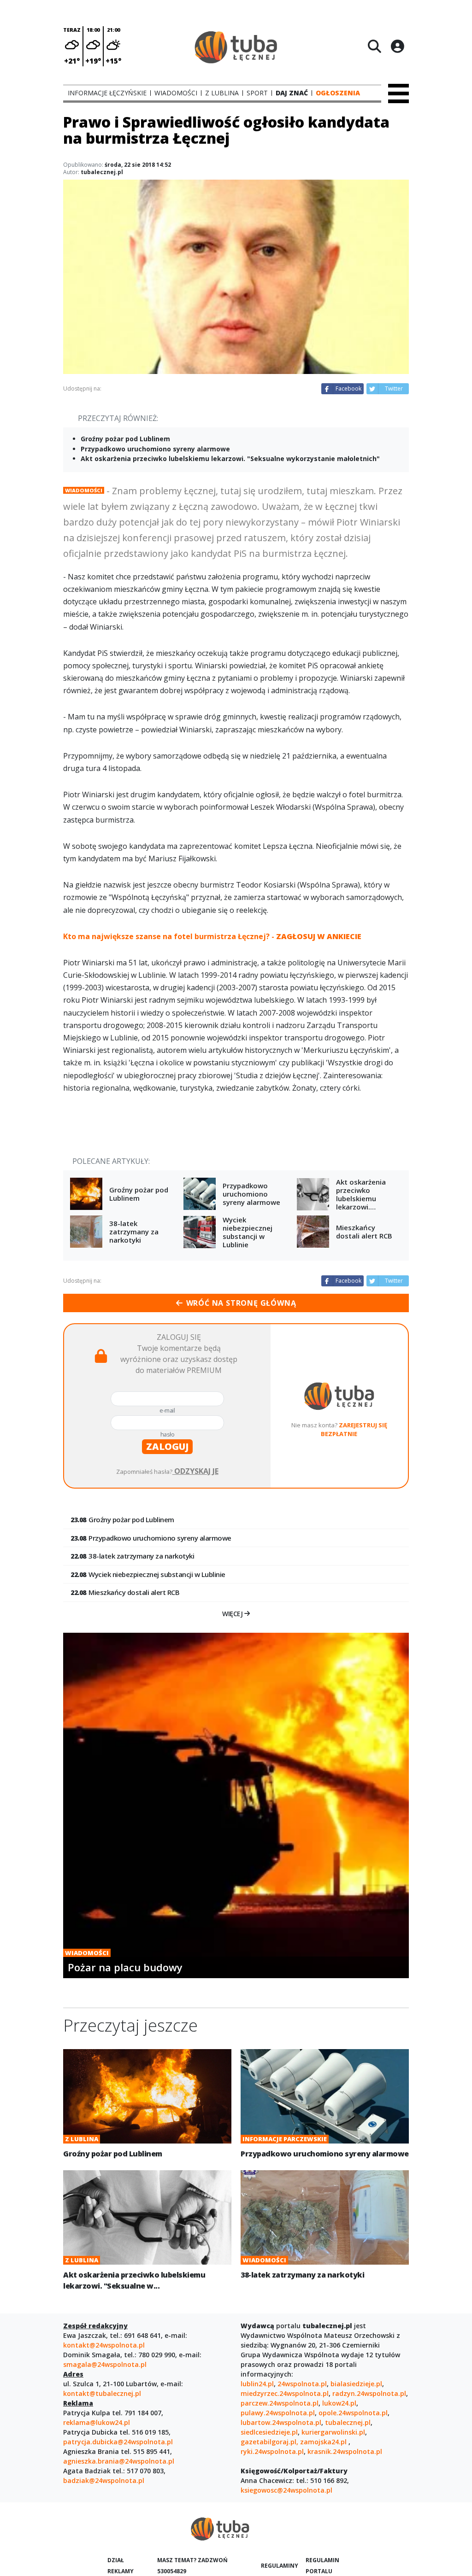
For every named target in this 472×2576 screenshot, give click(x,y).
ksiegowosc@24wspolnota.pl (286, 2490)
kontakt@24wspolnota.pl (104, 2345)
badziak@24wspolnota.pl (104, 2480)
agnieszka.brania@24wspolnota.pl (119, 2461)
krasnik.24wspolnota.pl (345, 2451)
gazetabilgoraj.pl (268, 2442)
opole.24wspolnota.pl (353, 2413)
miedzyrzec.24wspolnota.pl (285, 2393)
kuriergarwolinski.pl (333, 2432)
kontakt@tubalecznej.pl (102, 2393)
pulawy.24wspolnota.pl (278, 2413)
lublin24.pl (257, 2384)
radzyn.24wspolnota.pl (369, 2393)
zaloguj (167, 1446)
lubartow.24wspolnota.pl (281, 2422)
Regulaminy (280, 2566)
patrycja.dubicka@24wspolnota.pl (118, 2442)
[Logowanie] (397, 46)
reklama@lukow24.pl (97, 2422)
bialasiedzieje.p (355, 2384)
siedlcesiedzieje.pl (269, 2432)
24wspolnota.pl (302, 2384)
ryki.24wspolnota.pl (272, 2451)
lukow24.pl (339, 2403)
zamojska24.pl (324, 2442)
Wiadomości (84, 490)
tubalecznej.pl (348, 2422)
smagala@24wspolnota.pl (105, 2364)
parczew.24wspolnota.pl (280, 2403)
